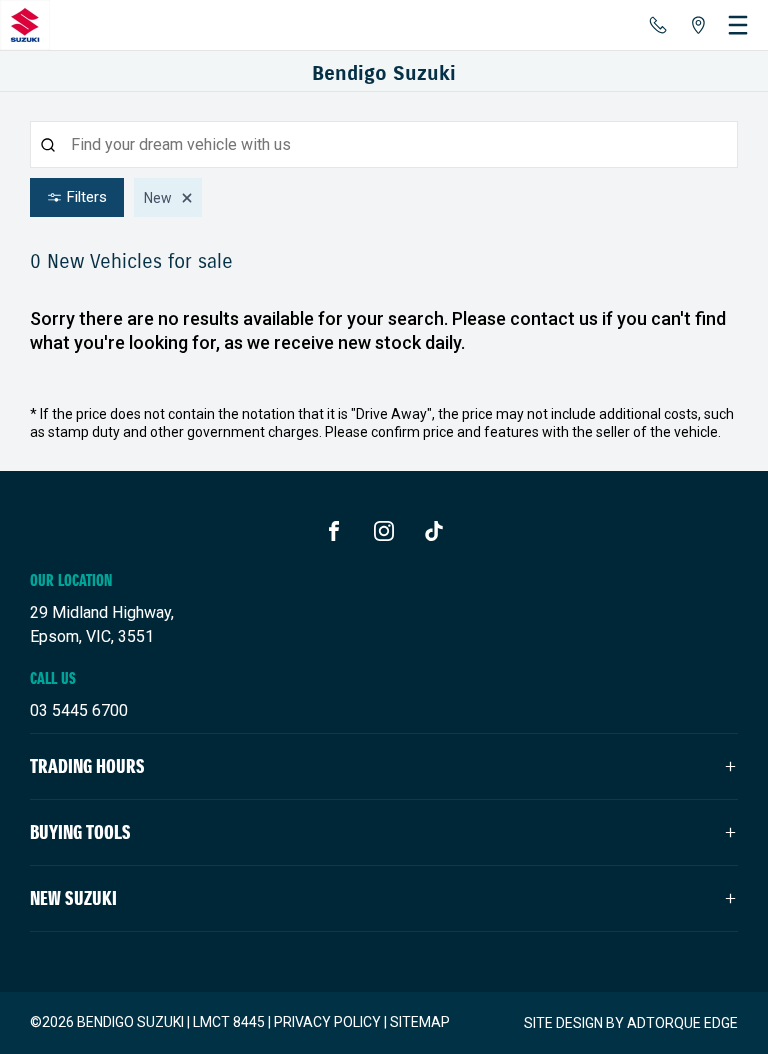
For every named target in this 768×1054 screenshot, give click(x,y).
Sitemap (420, 1022)
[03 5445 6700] (658, 25)
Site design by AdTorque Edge (631, 1023)
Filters (87, 197)
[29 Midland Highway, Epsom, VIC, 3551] (698, 25)
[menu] (738, 25)
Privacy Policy (327, 1022)
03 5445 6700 (79, 710)
